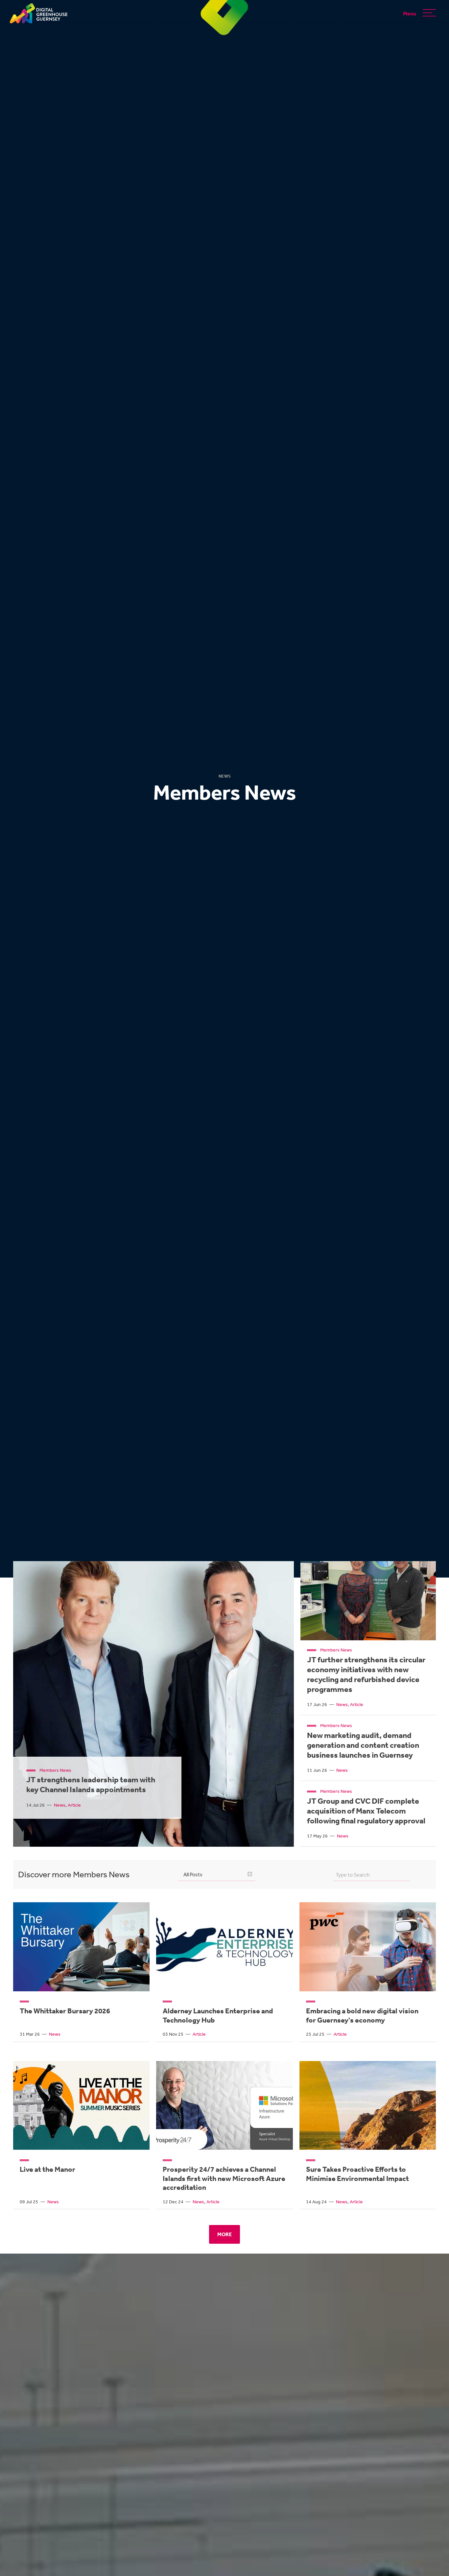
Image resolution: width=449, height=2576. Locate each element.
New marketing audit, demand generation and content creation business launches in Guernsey (363, 1745)
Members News (55, 1770)
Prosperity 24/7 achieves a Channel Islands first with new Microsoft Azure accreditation (224, 2178)
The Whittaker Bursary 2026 (65, 2011)
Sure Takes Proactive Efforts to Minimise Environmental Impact (357, 2174)
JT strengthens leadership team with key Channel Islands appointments (91, 1784)
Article (74, 1805)
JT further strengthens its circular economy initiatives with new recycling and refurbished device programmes (366, 1674)
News (60, 1805)
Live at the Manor (47, 2169)
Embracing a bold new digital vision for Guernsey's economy (362, 2015)
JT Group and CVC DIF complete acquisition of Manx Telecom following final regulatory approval (366, 1811)
